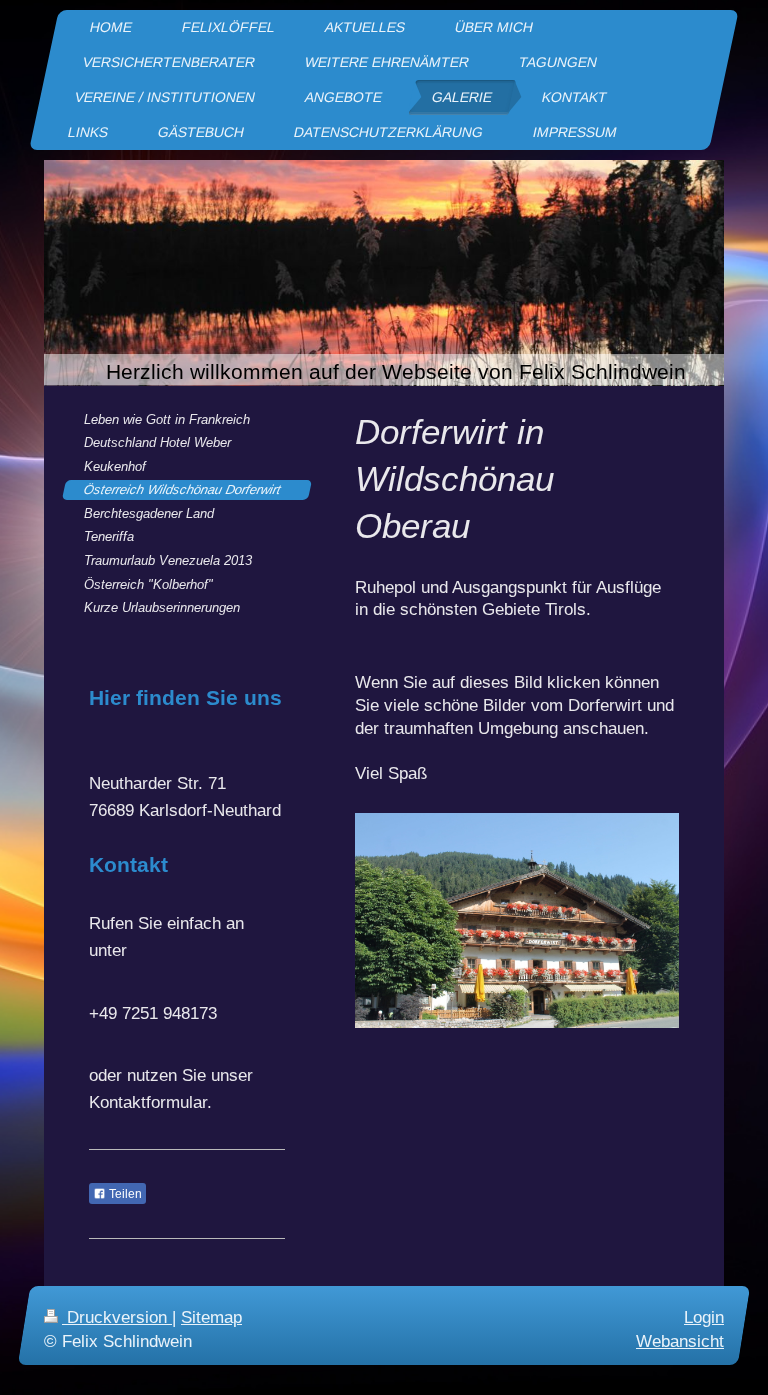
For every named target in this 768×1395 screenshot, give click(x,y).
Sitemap (211, 1317)
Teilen (124, 1194)
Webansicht (680, 1340)
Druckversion (117, 1317)
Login (704, 1317)
